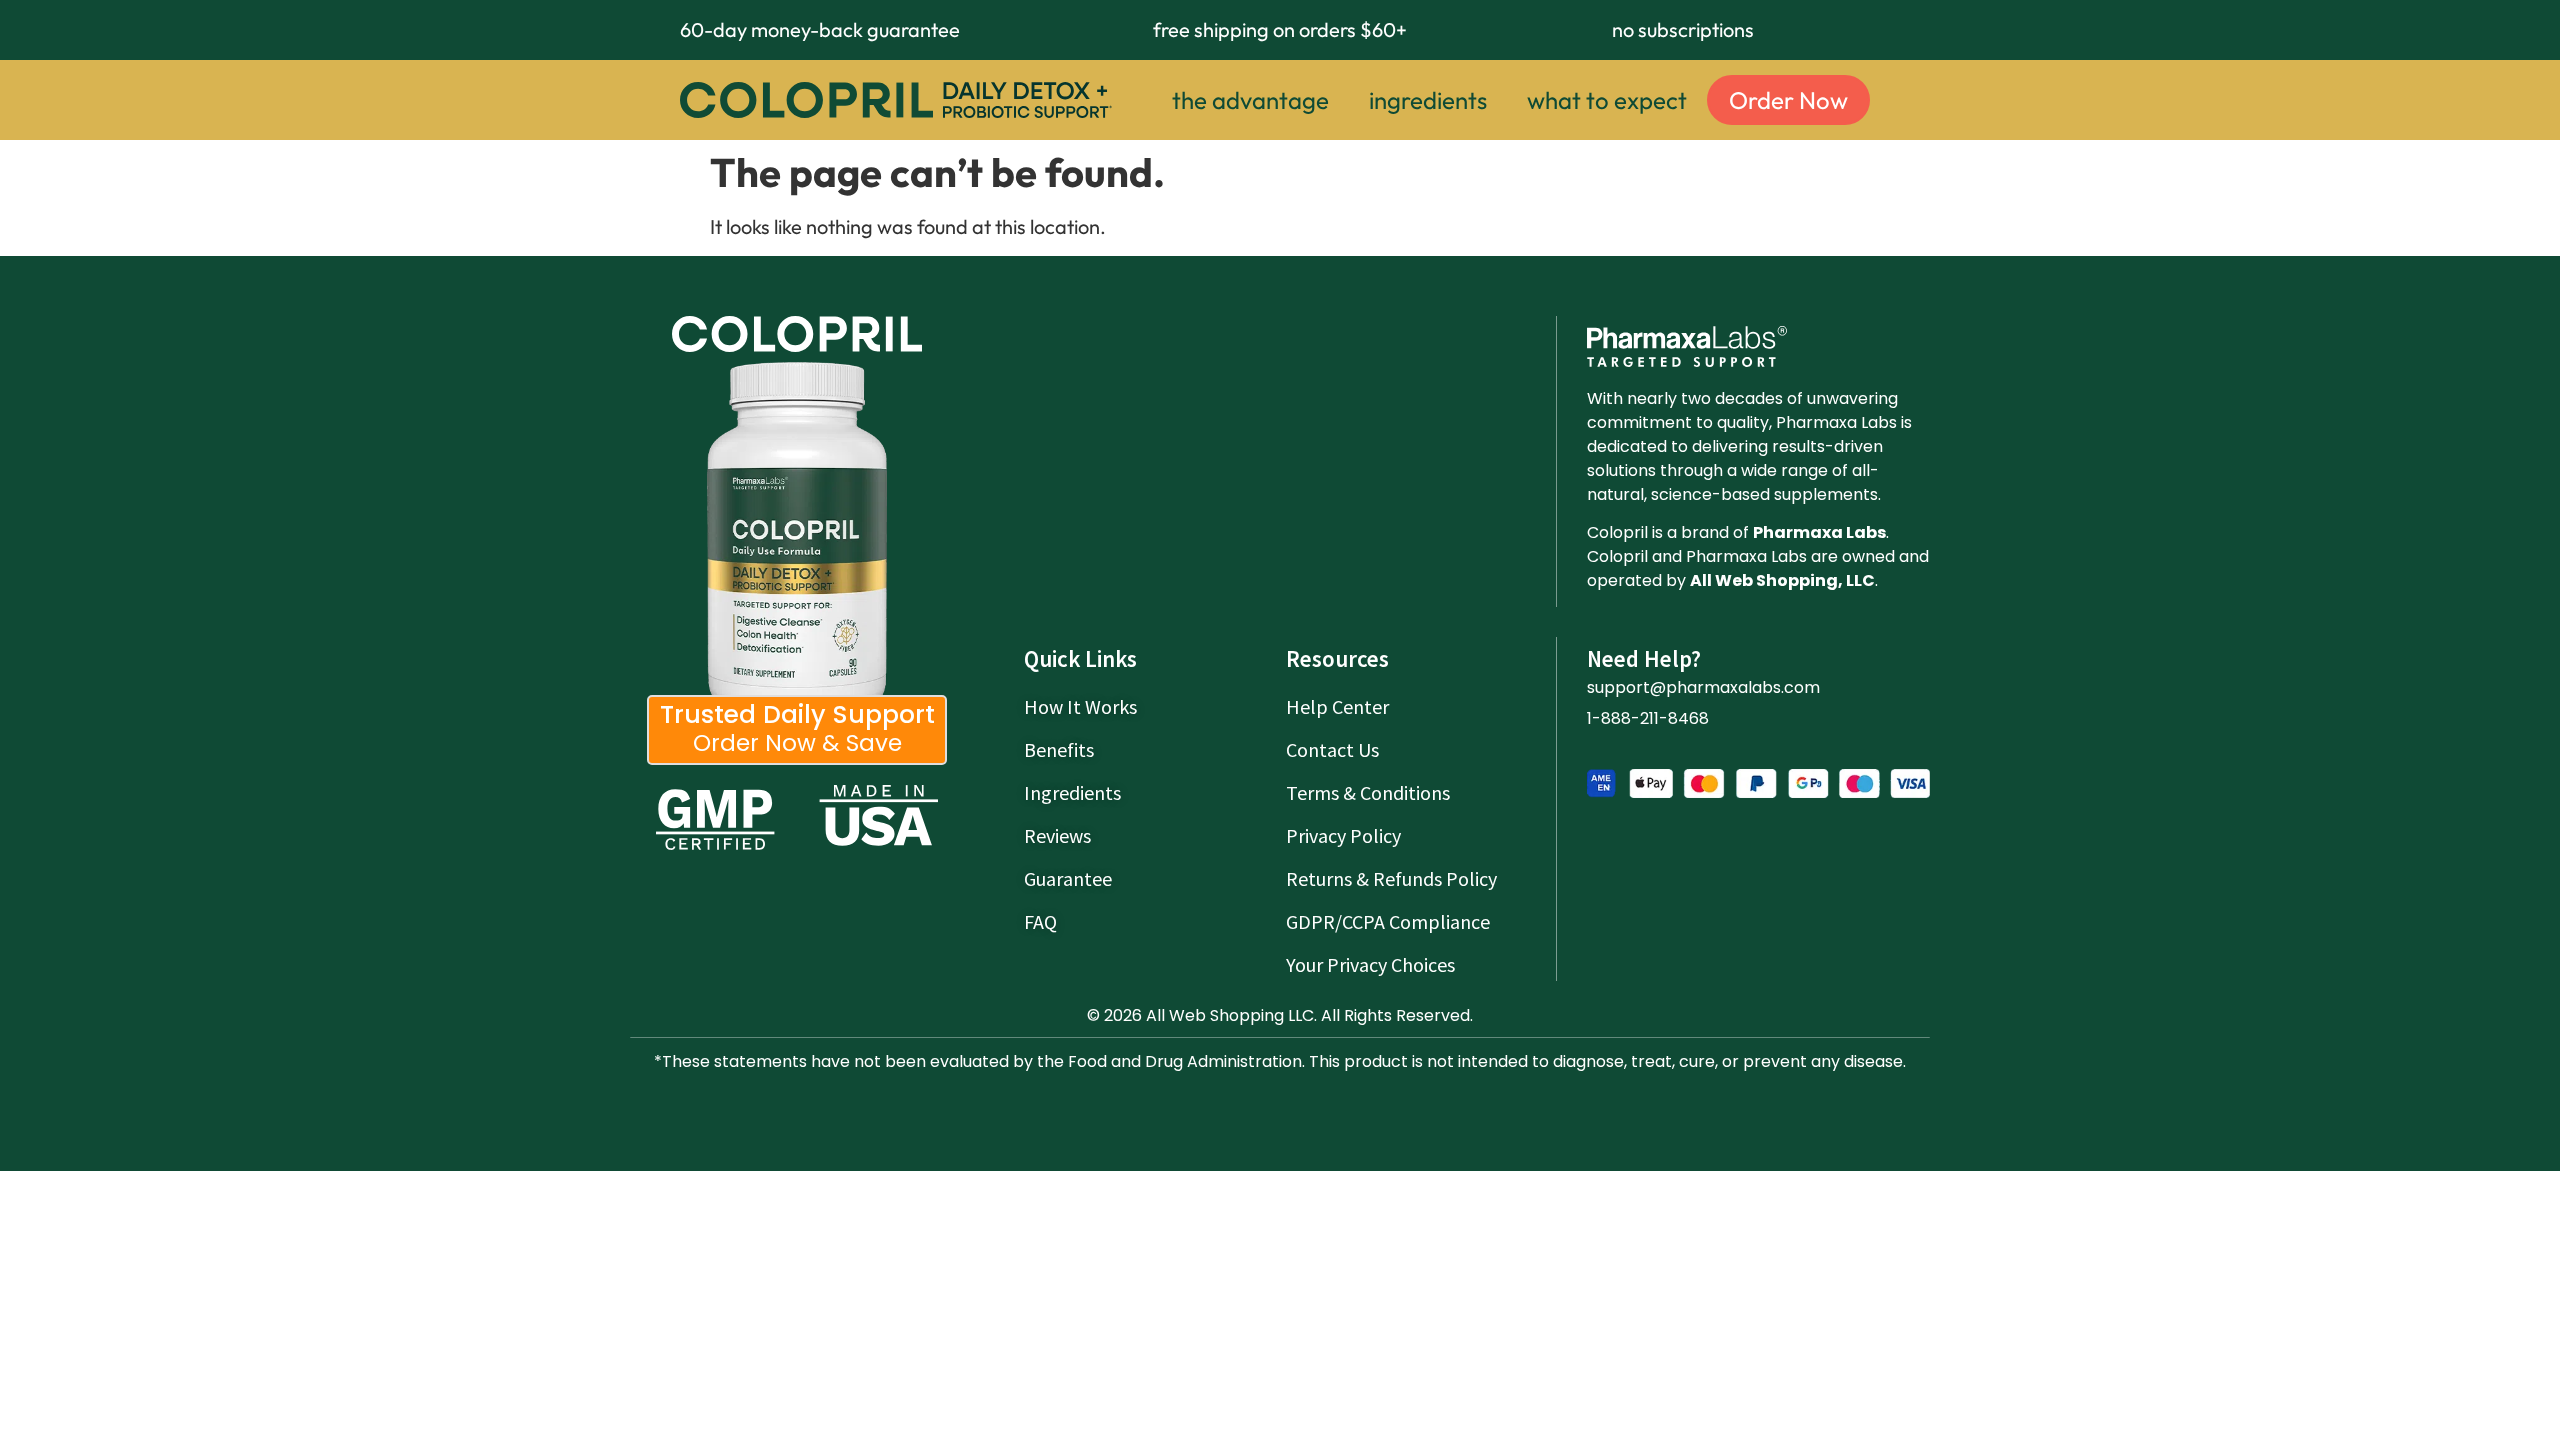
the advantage (1250, 100)
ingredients (1428, 100)
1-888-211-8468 (1648, 718)
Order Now (1788, 100)
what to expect (1607, 100)
